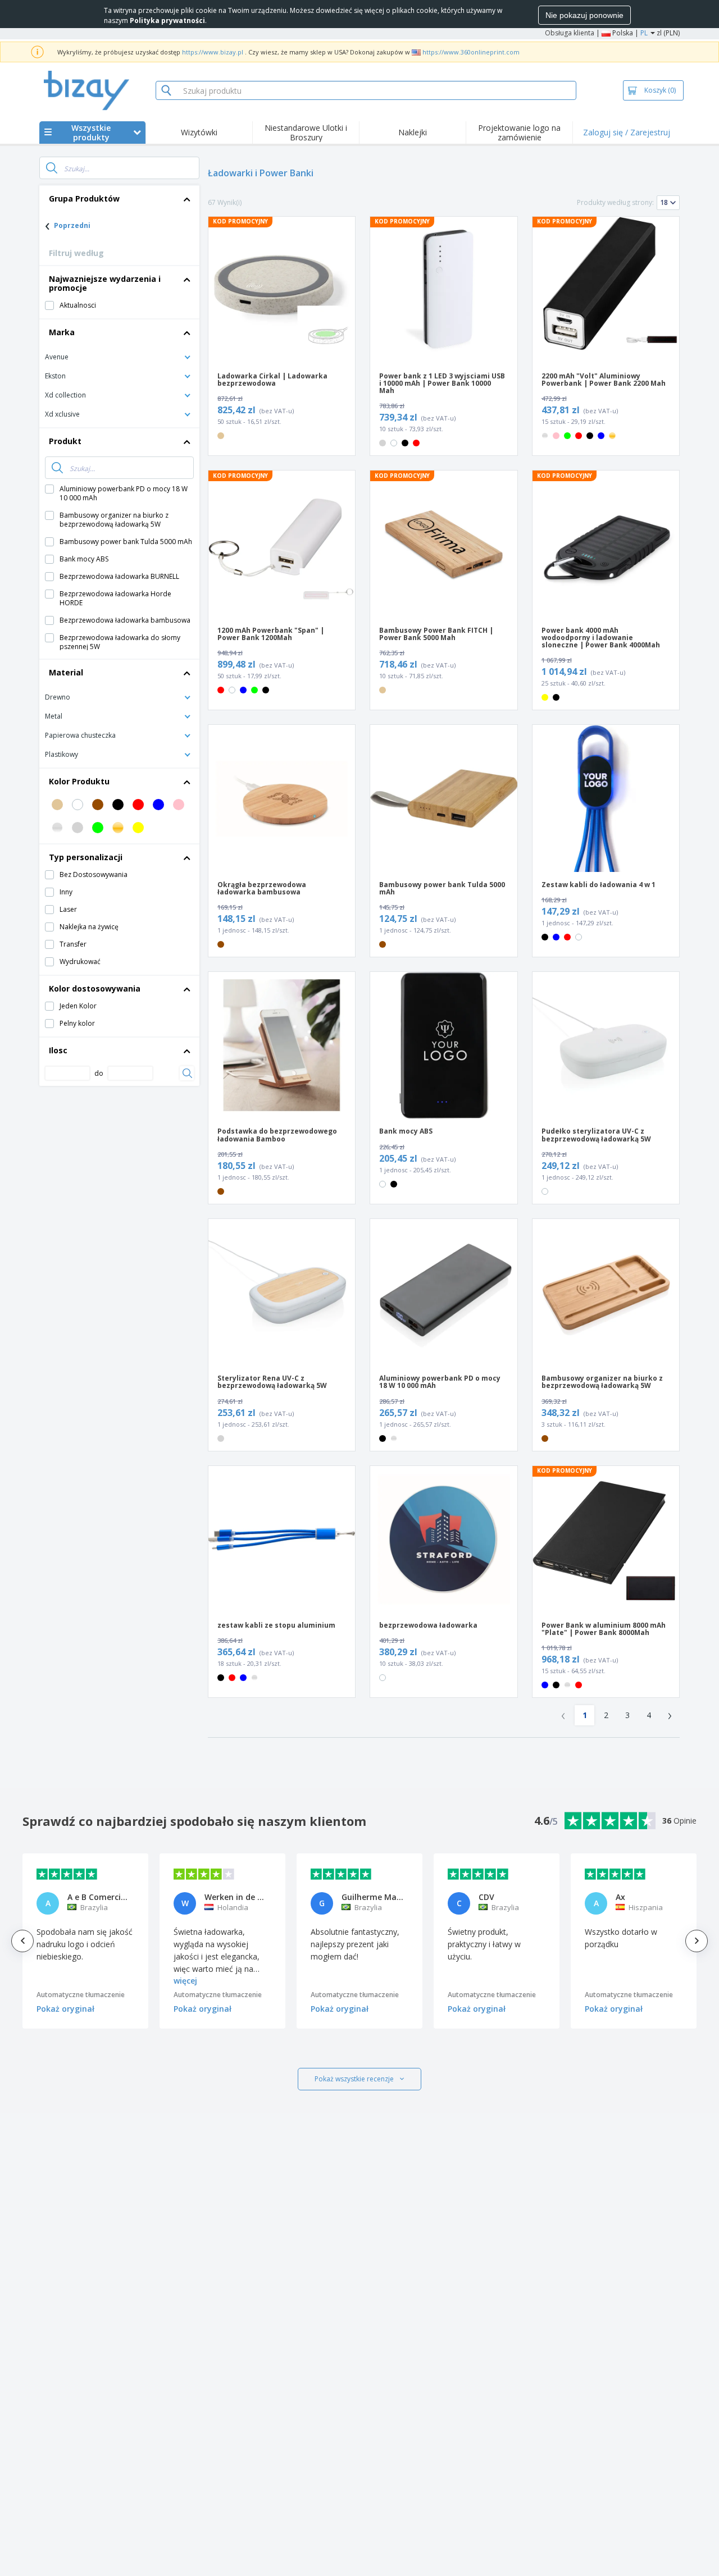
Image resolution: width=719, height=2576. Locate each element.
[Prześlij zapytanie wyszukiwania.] (52, 168)
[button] (119, 356)
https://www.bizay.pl (213, 52)
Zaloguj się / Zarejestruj (627, 132)
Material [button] (66, 672)
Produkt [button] (65, 441)
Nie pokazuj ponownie (584, 15)
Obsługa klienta (570, 33)
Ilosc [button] (58, 1050)
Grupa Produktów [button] (84, 198)
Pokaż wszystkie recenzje (354, 2079)
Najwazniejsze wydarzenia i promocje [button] (105, 283)
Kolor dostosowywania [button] (95, 988)
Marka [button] (62, 332)
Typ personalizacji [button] (86, 857)
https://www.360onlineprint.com (471, 52)
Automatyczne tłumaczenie (81, 1995)
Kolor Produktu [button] (79, 781)
